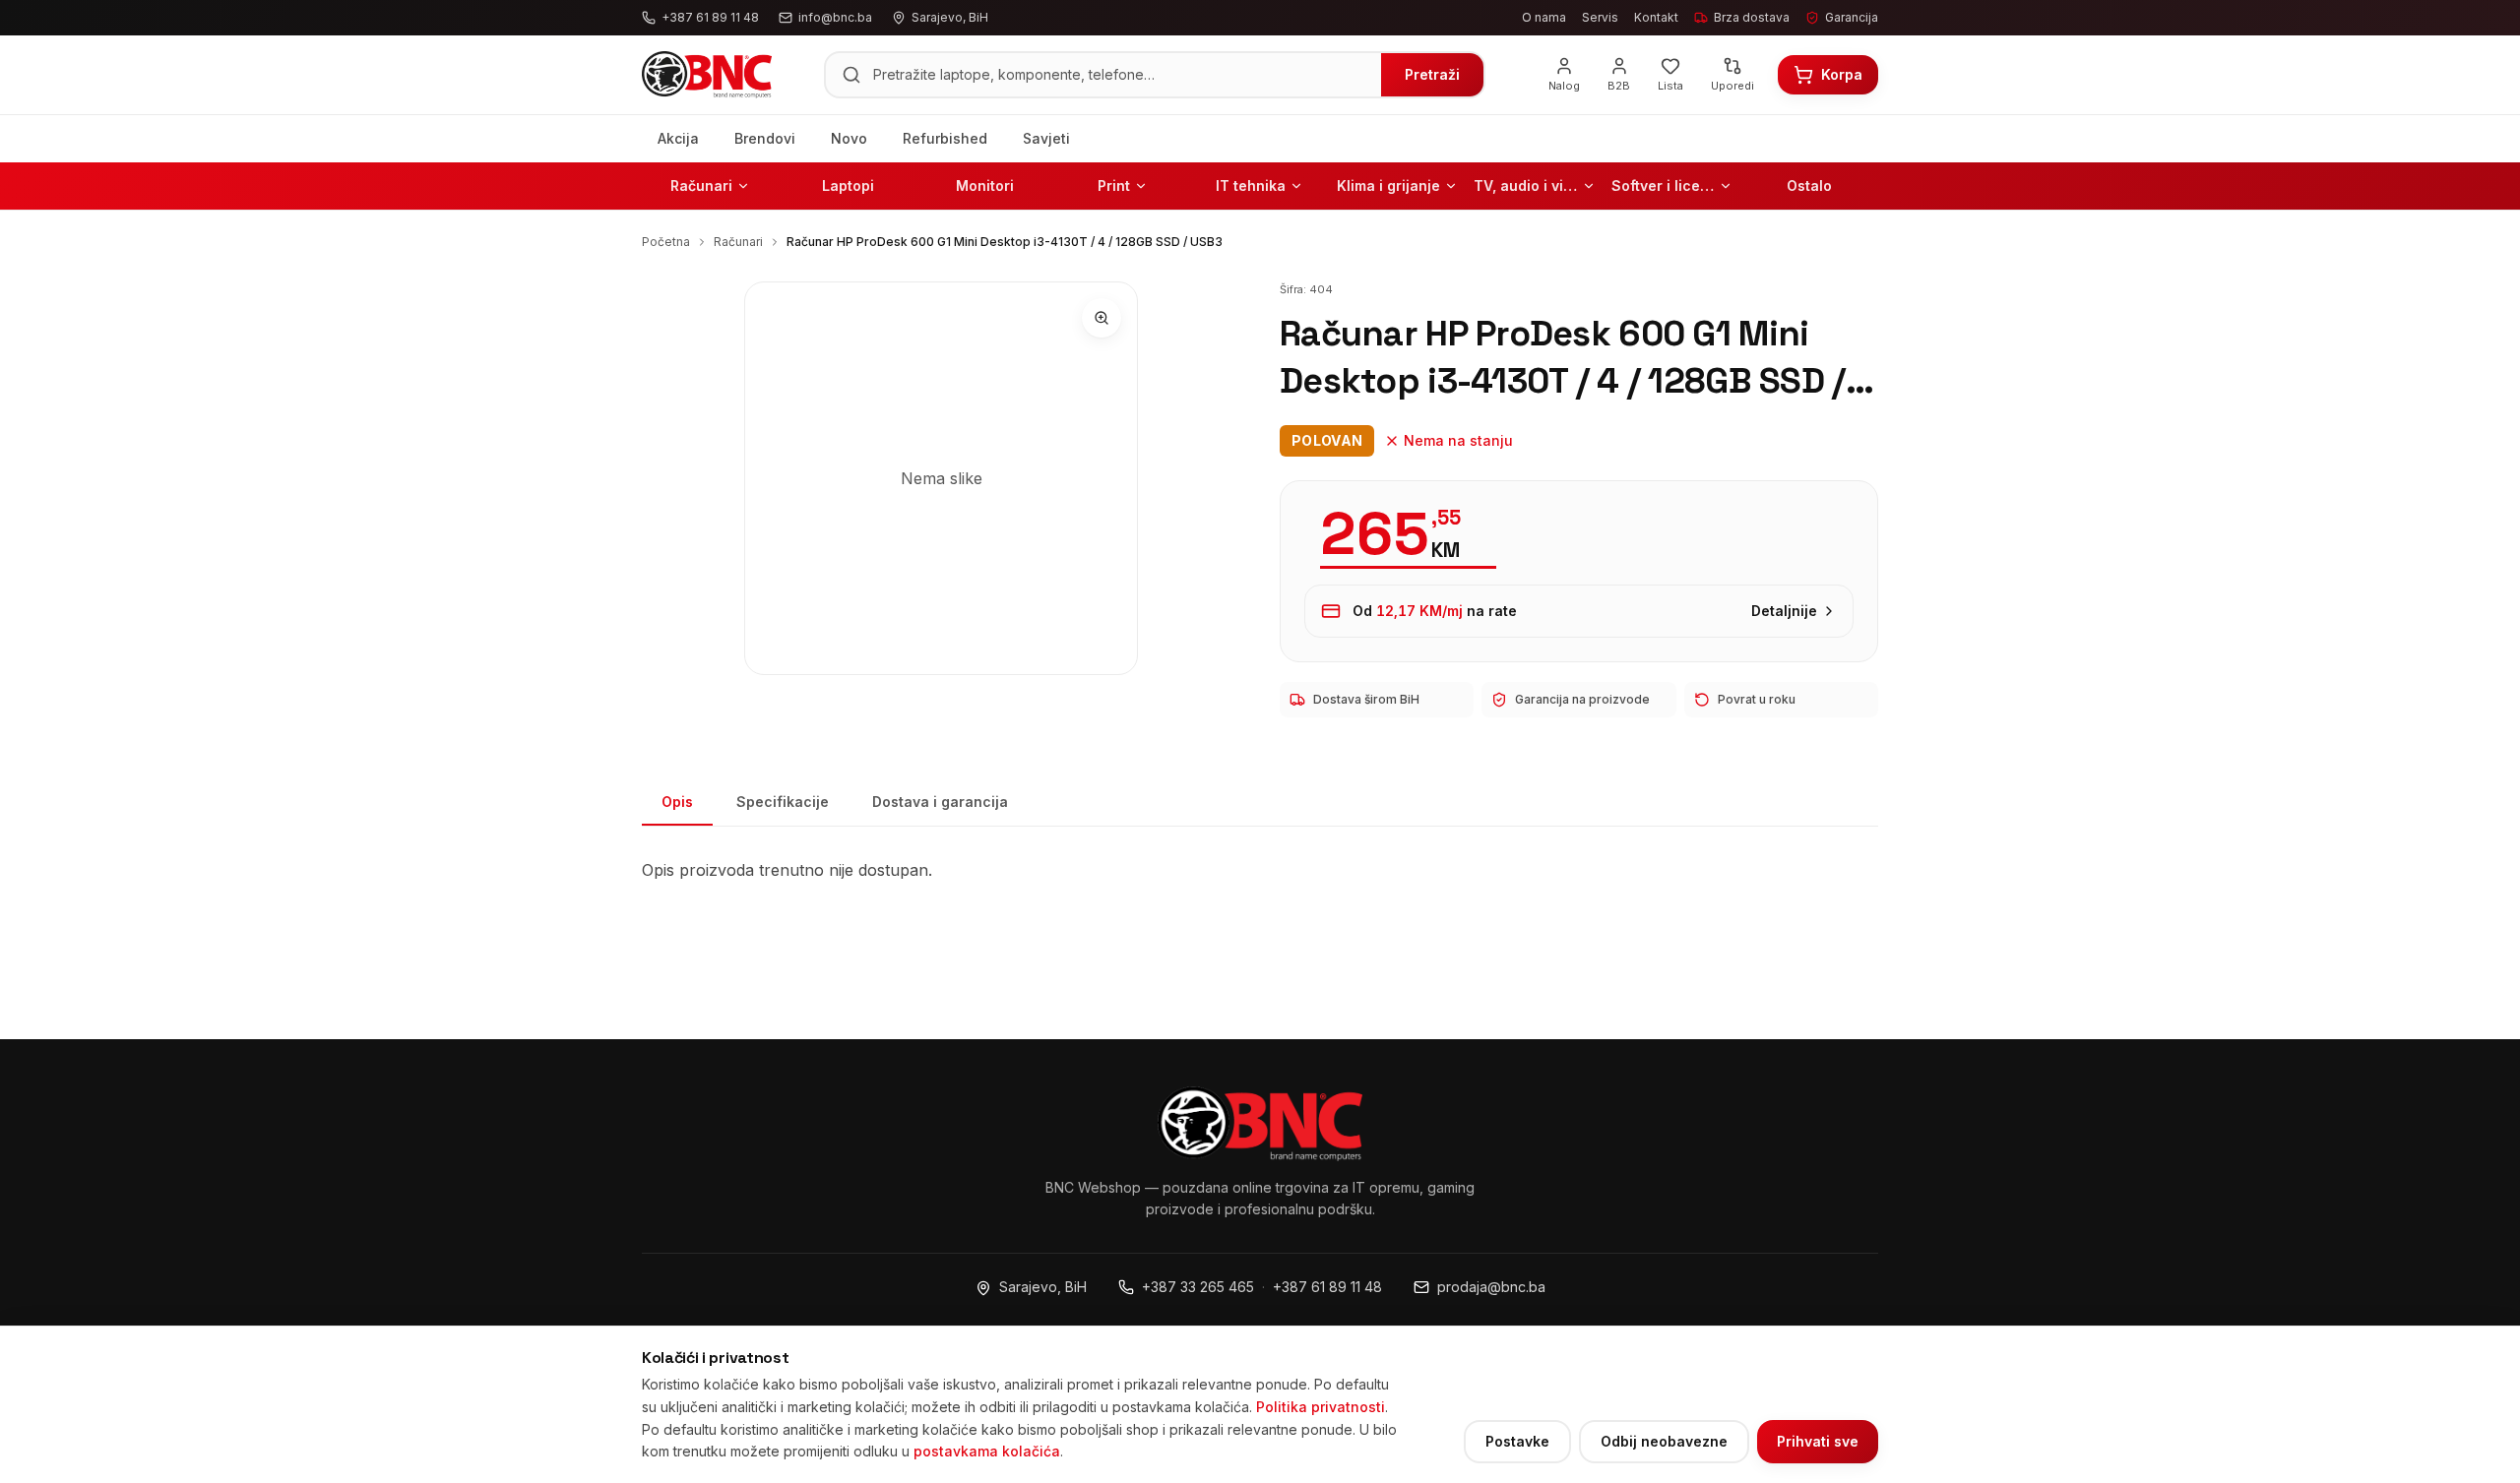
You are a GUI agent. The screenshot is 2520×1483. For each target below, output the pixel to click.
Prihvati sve (1818, 1441)
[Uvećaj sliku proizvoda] (1102, 318)
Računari (738, 242)
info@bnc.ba (835, 17)
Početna (666, 242)
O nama (1544, 17)
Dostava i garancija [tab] (940, 802)
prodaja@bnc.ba (1491, 1287)
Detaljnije (1784, 611)
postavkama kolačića (987, 1451)
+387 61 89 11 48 (1327, 1287)
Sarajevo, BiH (1043, 1287)
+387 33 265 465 (1198, 1287)
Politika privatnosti (1321, 1407)
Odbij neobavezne (1664, 1441)
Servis (1600, 17)
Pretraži (1432, 74)
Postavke (1517, 1441)
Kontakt (1656, 17)
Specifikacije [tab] (783, 802)
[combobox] (1121, 75)
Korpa (1842, 74)
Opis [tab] (677, 802)
